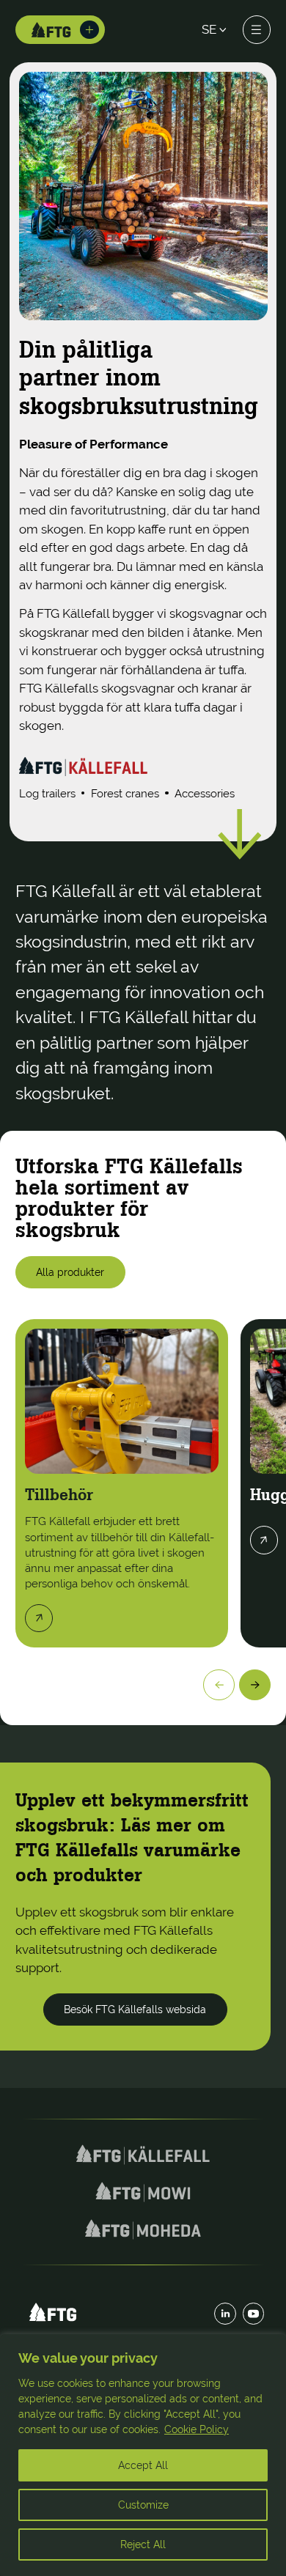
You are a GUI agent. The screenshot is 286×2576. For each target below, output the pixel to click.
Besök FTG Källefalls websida (135, 2009)
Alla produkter (70, 1272)
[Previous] (219, 1685)
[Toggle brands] (89, 30)
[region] (143, 2455)
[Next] (255, 1685)
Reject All (143, 2544)
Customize (143, 2505)
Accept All (143, 2465)
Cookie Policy (197, 2429)
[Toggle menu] (257, 29)
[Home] (51, 30)
